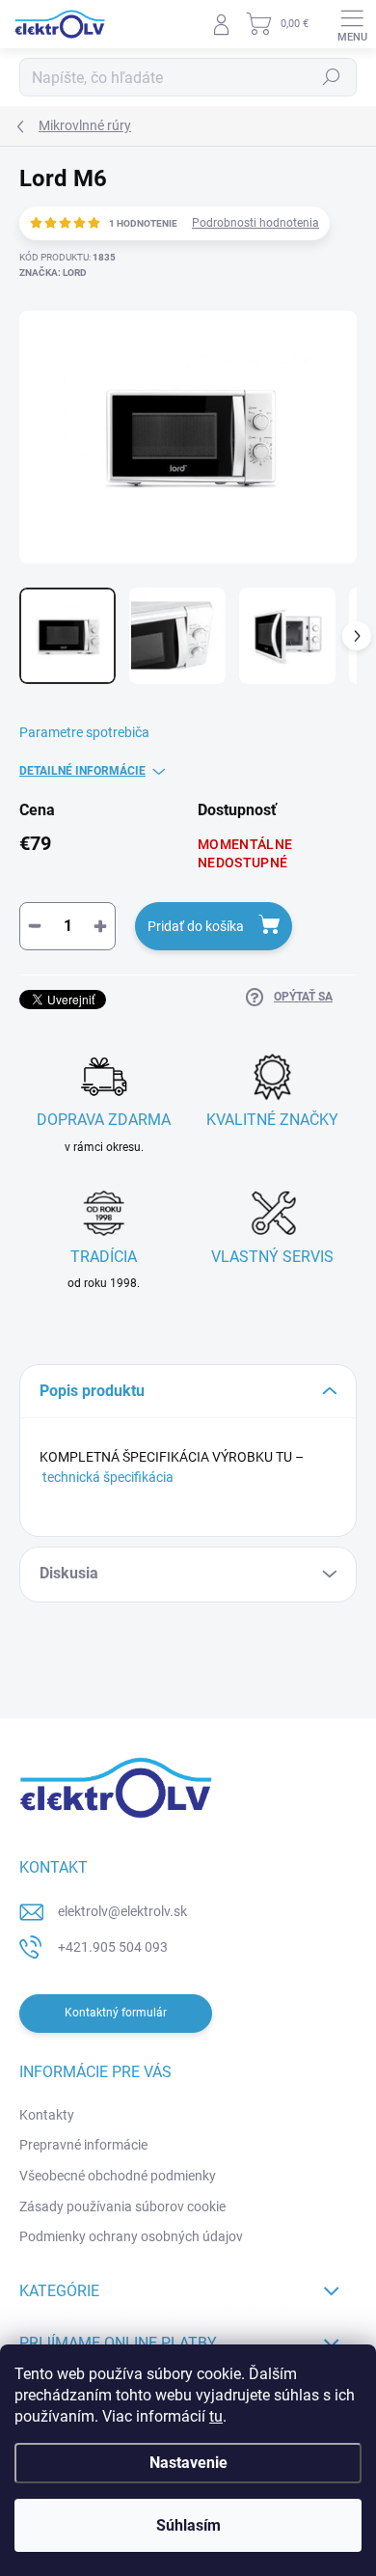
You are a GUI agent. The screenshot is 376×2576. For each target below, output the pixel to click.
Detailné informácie (82, 771)
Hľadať (332, 77)
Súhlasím (188, 2525)
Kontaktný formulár (116, 2013)
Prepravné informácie (83, 2145)
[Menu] (352, 24)
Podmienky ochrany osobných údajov (131, 2236)
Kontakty (47, 2115)
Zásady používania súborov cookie (122, 2206)
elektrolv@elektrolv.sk (122, 1911)
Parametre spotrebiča (84, 732)
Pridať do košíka (196, 926)
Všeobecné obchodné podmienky (118, 2176)
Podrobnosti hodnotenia (255, 223)
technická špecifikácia (108, 1477)
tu (216, 2416)
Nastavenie (188, 2463)
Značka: (53, 273)
